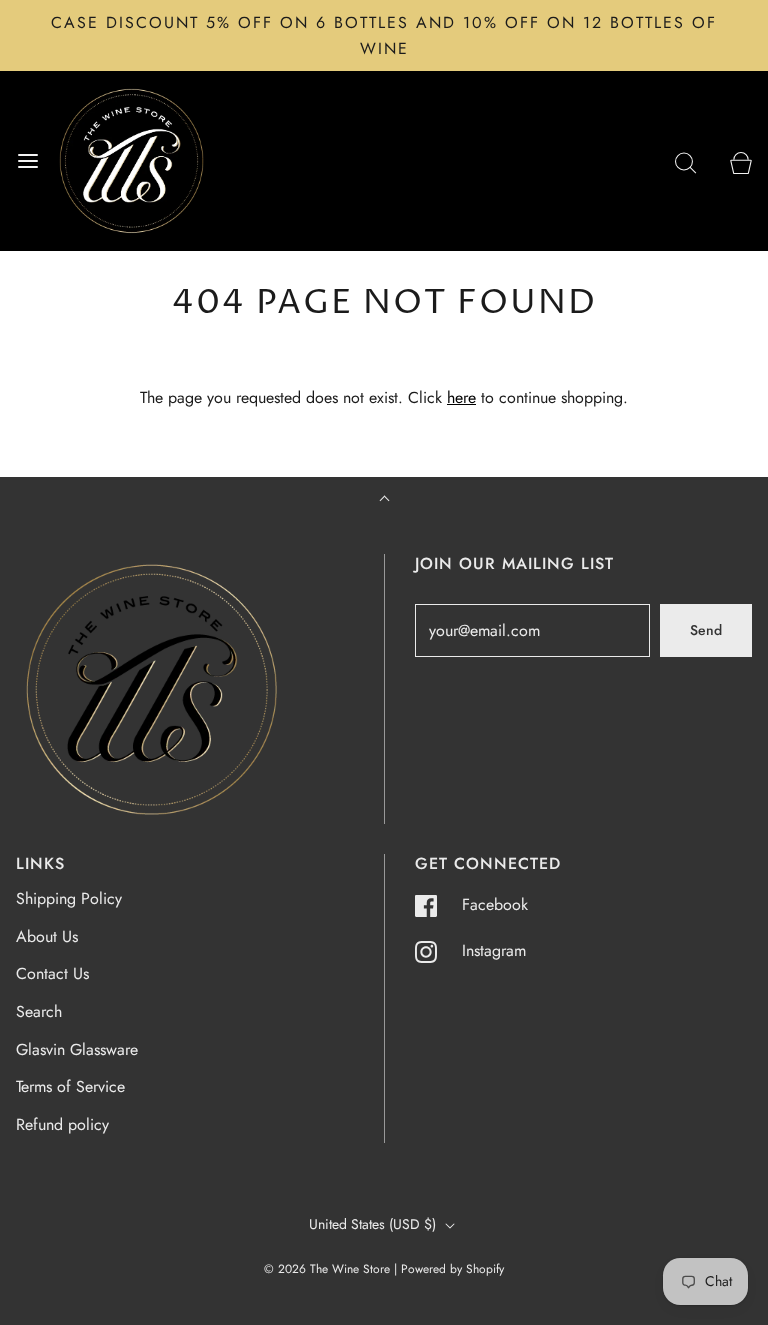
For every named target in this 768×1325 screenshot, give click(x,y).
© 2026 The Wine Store (327, 1269)
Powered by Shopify (452, 1269)
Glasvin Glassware (77, 1049)
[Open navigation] (27, 161)
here (461, 397)
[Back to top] (384, 500)
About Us (47, 936)
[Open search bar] (685, 161)
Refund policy (62, 1124)
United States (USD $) (374, 1224)
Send (706, 630)
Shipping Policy (69, 898)
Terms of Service (70, 1086)
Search (39, 1011)
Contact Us (52, 973)
